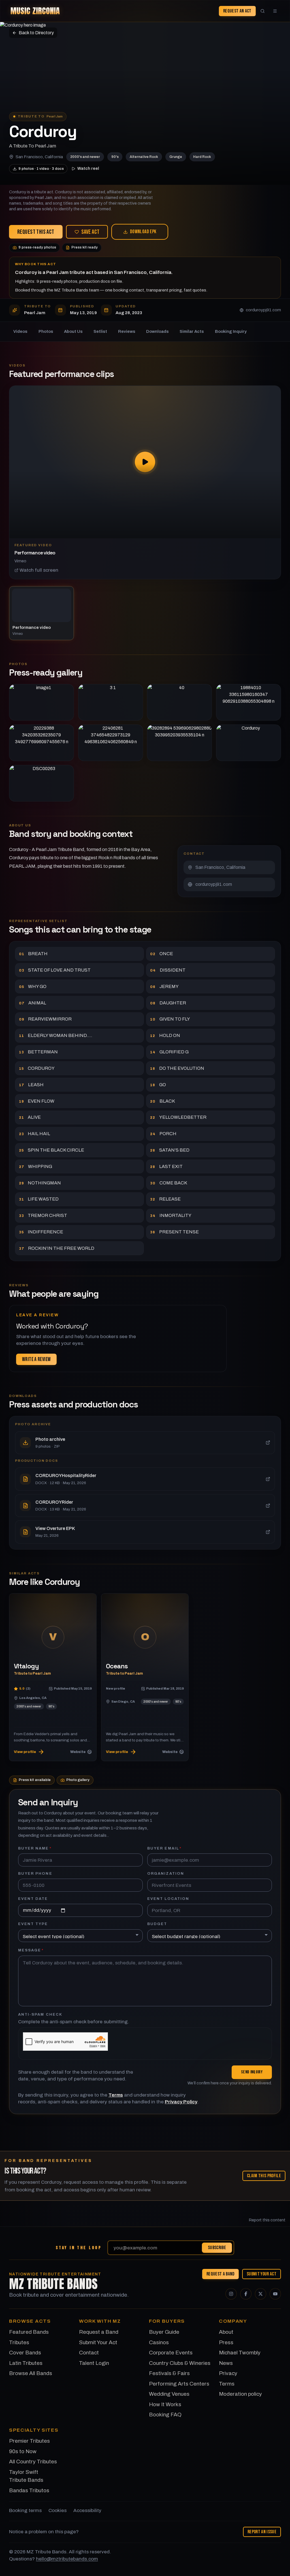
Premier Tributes (29, 2441)
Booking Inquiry (231, 331)
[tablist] (145, 613)
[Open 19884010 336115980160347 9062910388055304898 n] (249, 702)
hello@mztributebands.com (67, 2559)
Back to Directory (36, 33)
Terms (116, 2095)
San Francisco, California (39, 157)
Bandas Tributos (29, 2490)
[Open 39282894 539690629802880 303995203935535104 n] (179, 743)
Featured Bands (29, 2332)
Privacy (228, 2373)
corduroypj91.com (263, 310)
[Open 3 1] (111, 702)
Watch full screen (39, 570)
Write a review (36, 1359)
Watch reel (88, 168)
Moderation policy (240, 2394)
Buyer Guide (164, 2332)
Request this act (36, 232)
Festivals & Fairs (169, 2373)
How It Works (165, 2404)
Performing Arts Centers (179, 2384)
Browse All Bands (31, 2373)
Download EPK (143, 232)
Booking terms (25, 2510)
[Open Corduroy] (249, 743)
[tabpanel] (145, 482)
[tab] (41, 613)
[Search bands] (263, 11)
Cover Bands (25, 2353)
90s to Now (23, 2451)
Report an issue (262, 2532)
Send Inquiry (252, 2072)
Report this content (267, 2220)
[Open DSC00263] (41, 783)
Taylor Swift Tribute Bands (26, 2476)
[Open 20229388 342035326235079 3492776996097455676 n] (41, 743)
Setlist (100, 331)
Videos (20, 331)
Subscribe (217, 2248)
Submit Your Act (262, 2274)
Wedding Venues (169, 2394)
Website (78, 1751)
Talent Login (94, 2363)
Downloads (157, 331)
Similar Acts (192, 331)
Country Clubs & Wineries (180, 2363)
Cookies (57, 2510)
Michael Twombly (240, 2353)
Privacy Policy (181, 2102)
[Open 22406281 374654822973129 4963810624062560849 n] (111, 743)
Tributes (19, 2342)
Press (226, 2342)
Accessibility (87, 2510)
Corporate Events (171, 2353)
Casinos (159, 2342)
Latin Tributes (26, 2363)
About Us (73, 331)
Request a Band (220, 2274)
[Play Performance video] (145, 462)
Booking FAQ (165, 2415)
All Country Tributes (33, 2462)
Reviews (127, 331)
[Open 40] (179, 702)
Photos (46, 331)
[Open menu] (275, 11)
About (226, 2332)
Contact (89, 2353)
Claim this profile (264, 2176)
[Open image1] (41, 702)
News (226, 2363)
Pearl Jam (55, 116)
